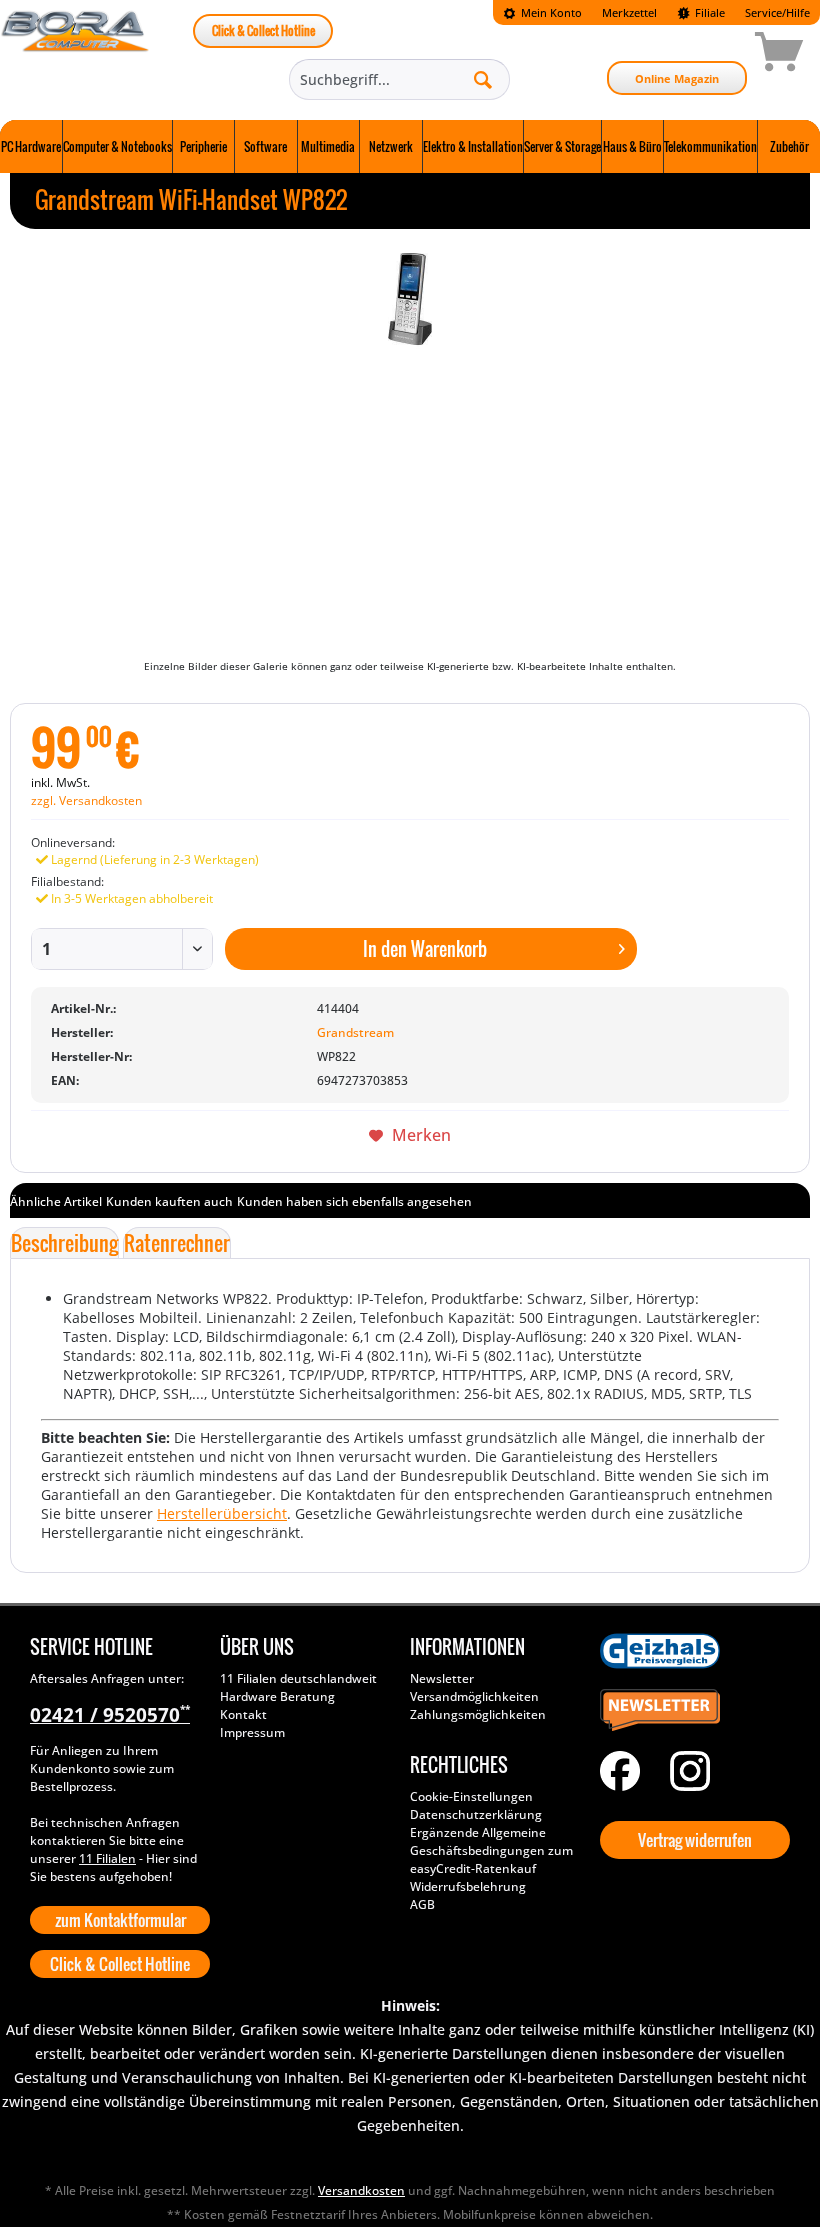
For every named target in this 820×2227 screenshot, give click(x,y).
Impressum (252, 1732)
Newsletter (442, 1678)
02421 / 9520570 (110, 1715)
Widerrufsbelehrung (468, 1886)
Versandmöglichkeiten (474, 1696)
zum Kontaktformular (120, 1920)
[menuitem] (542, 12)
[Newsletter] (690, 1711)
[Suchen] (483, 79)
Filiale (708, 12)
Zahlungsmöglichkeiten (478, 1714)
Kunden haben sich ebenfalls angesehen (354, 1201)
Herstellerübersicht (222, 1513)
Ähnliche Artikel (56, 1201)
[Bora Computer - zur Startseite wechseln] (75, 55)
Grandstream (355, 1032)
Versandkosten (361, 2190)
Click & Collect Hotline (263, 30)
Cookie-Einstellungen (471, 1796)
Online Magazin (677, 78)
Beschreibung (64, 1243)
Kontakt (243, 1714)
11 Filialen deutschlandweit (298, 1678)
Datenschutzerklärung (476, 1814)
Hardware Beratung (277, 1696)
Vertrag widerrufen (695, 1840)
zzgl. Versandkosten (86, 800)
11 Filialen (107, 1858)
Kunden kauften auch (169, 1201)
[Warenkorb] (708, 55)
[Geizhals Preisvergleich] (690, 1651)
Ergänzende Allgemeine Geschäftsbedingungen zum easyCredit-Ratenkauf (491, 1850)
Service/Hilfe (777, 12)
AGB (422, 1904)
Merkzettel (629, 12)
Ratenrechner (177, 1243)
